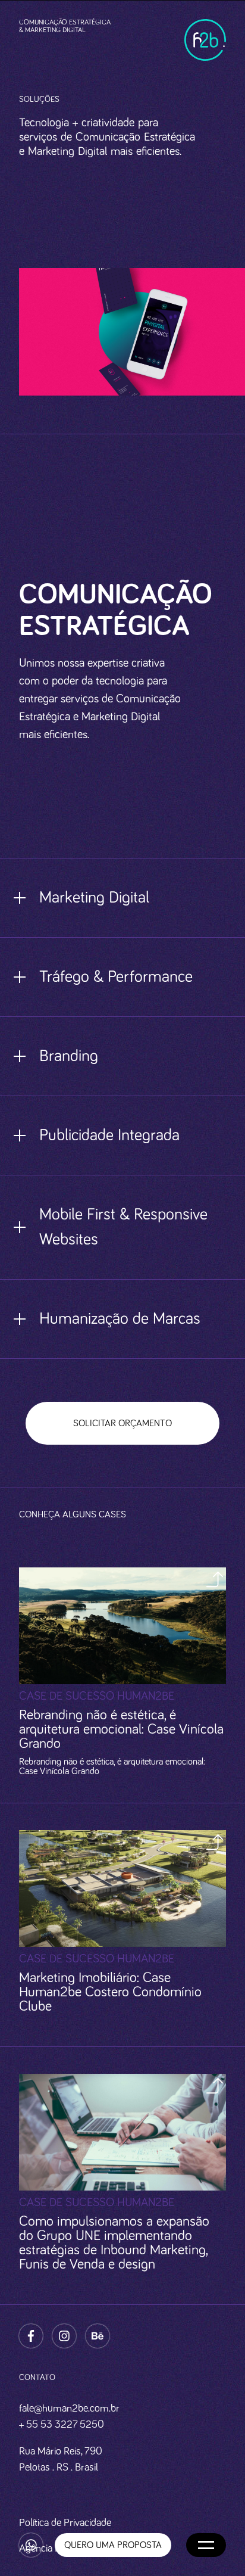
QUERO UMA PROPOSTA (58, 1259)
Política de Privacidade (65, 2523)
